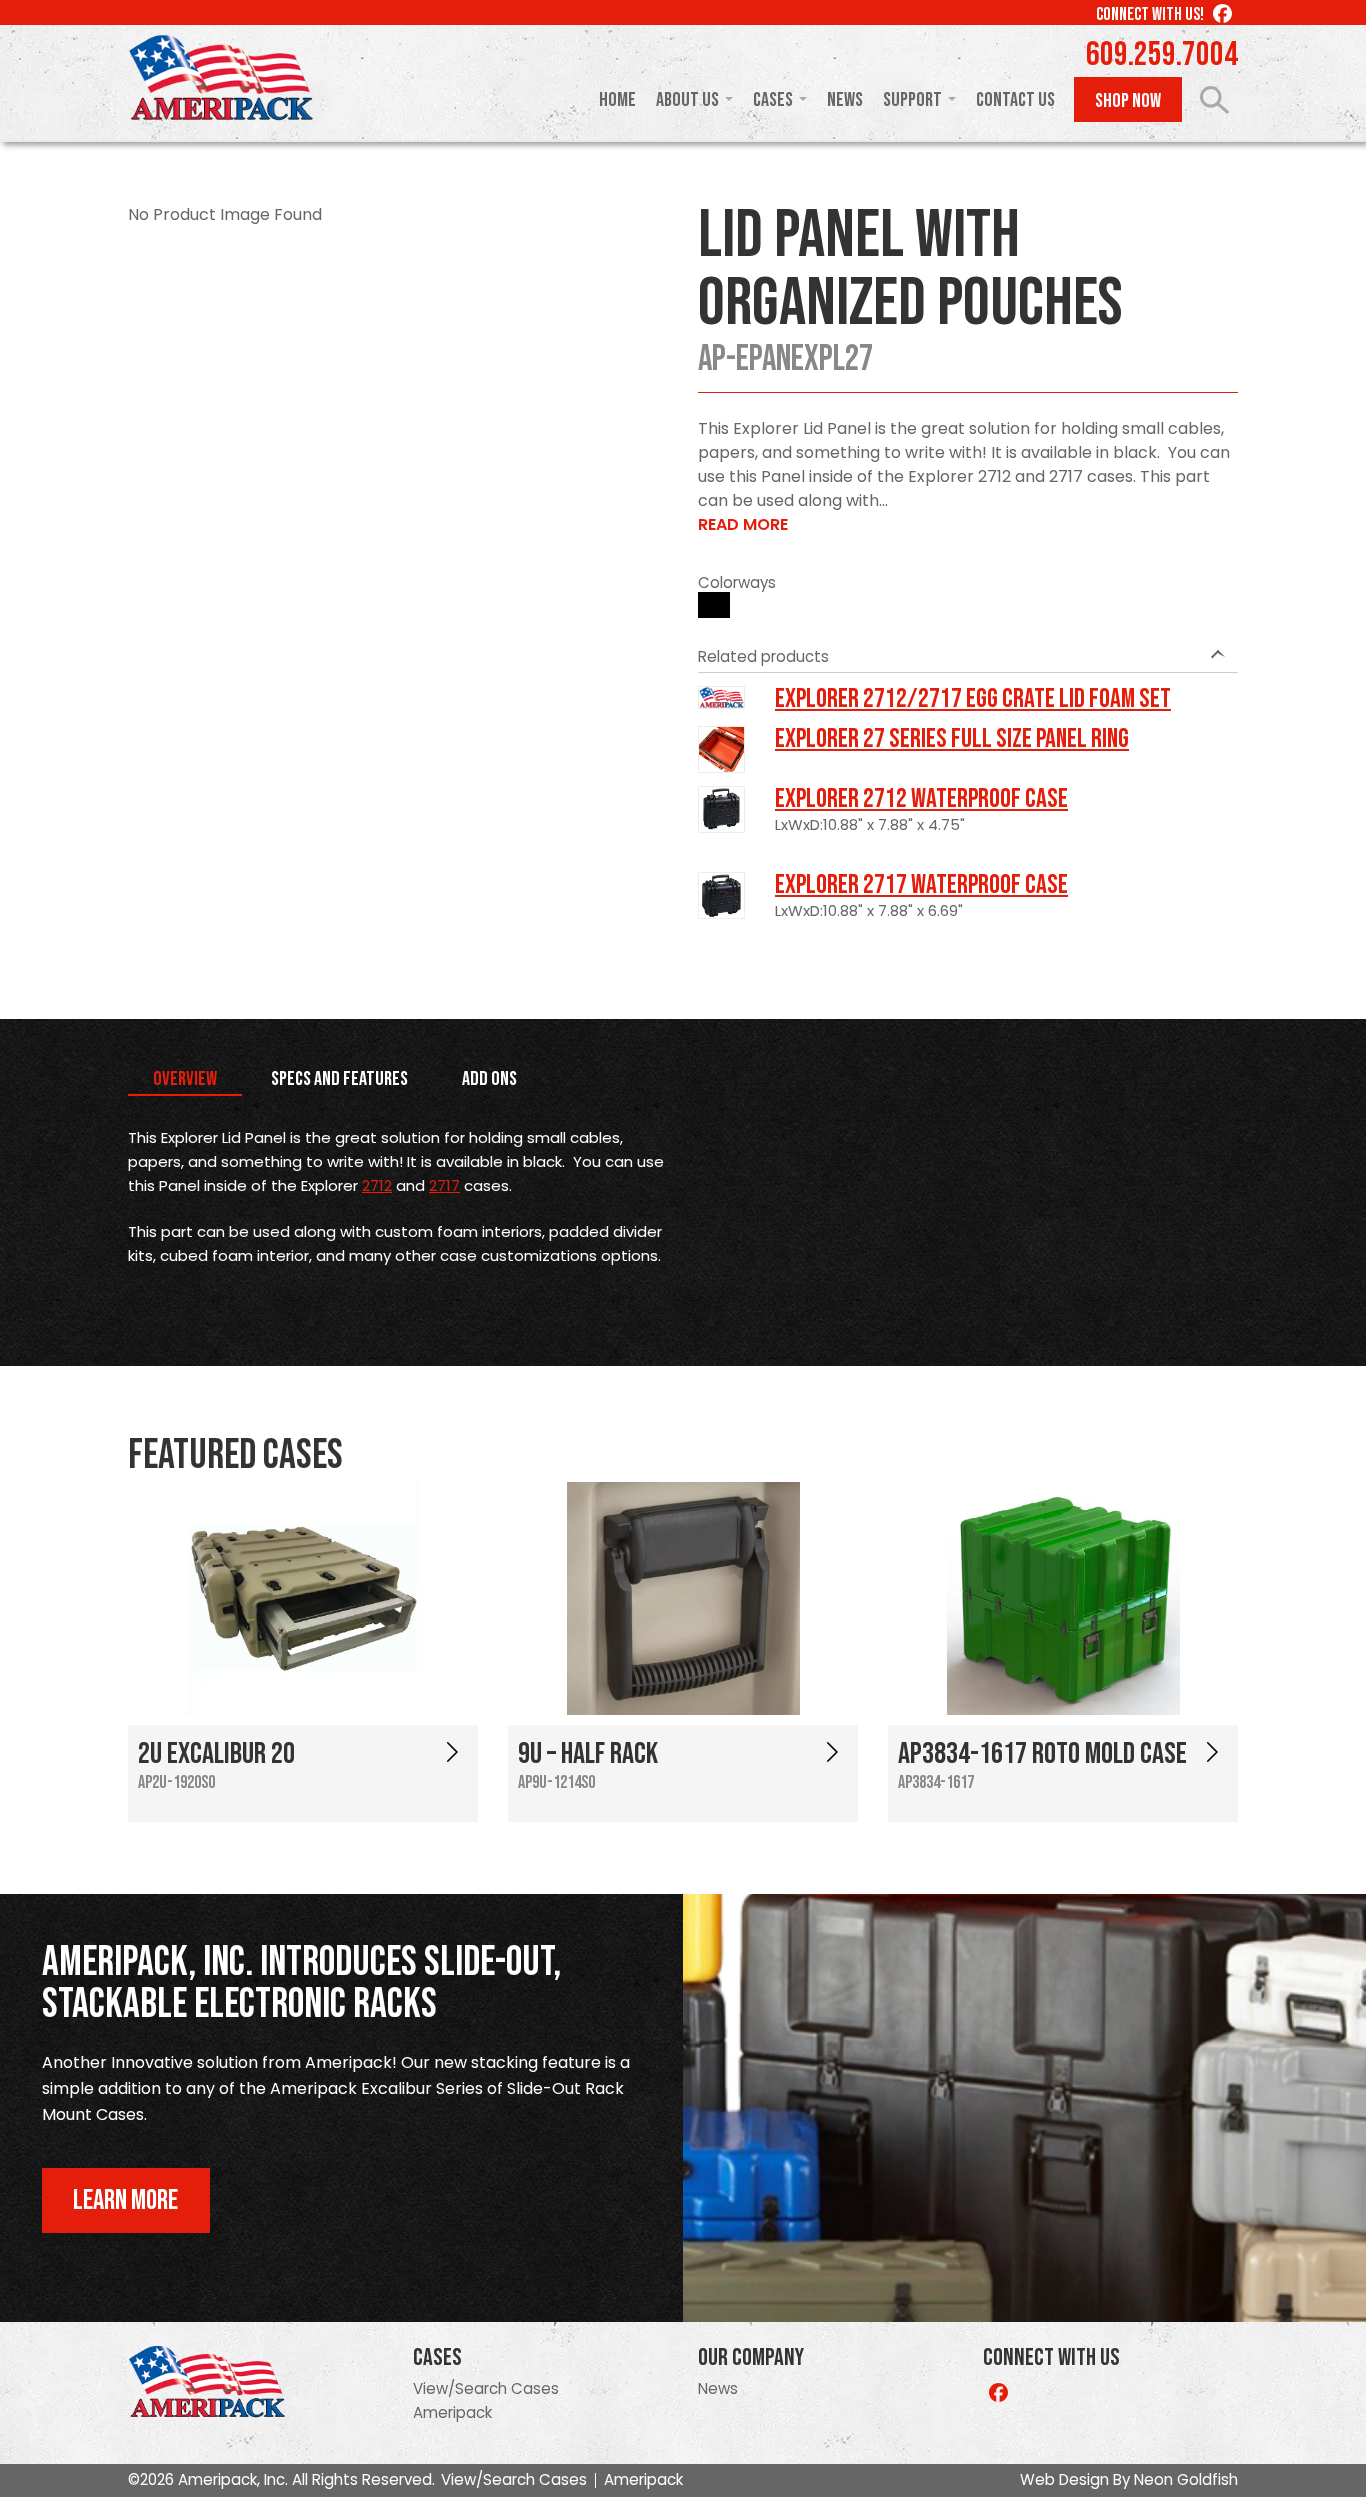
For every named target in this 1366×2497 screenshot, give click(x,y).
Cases (773, 100)
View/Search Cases (486, 2388)
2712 (377, 1185)
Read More (743, 524)
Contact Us (1015, 100)
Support (912, 100)
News (845, 100)
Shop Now (1128, 101)
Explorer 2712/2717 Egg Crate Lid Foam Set (973, 699)
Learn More (125, 2200)
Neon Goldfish (1186, 2479)
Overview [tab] (185, 1079)
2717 (444, 1185)
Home (617, 100)
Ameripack (452, 2412)
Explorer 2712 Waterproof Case (921, 799)
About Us (687, 100)
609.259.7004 (1162, 55)
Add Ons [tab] (489, 1079)
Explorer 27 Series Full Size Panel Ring (952, 739)
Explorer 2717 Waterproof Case (921, 885)
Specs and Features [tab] (339, 1079)
